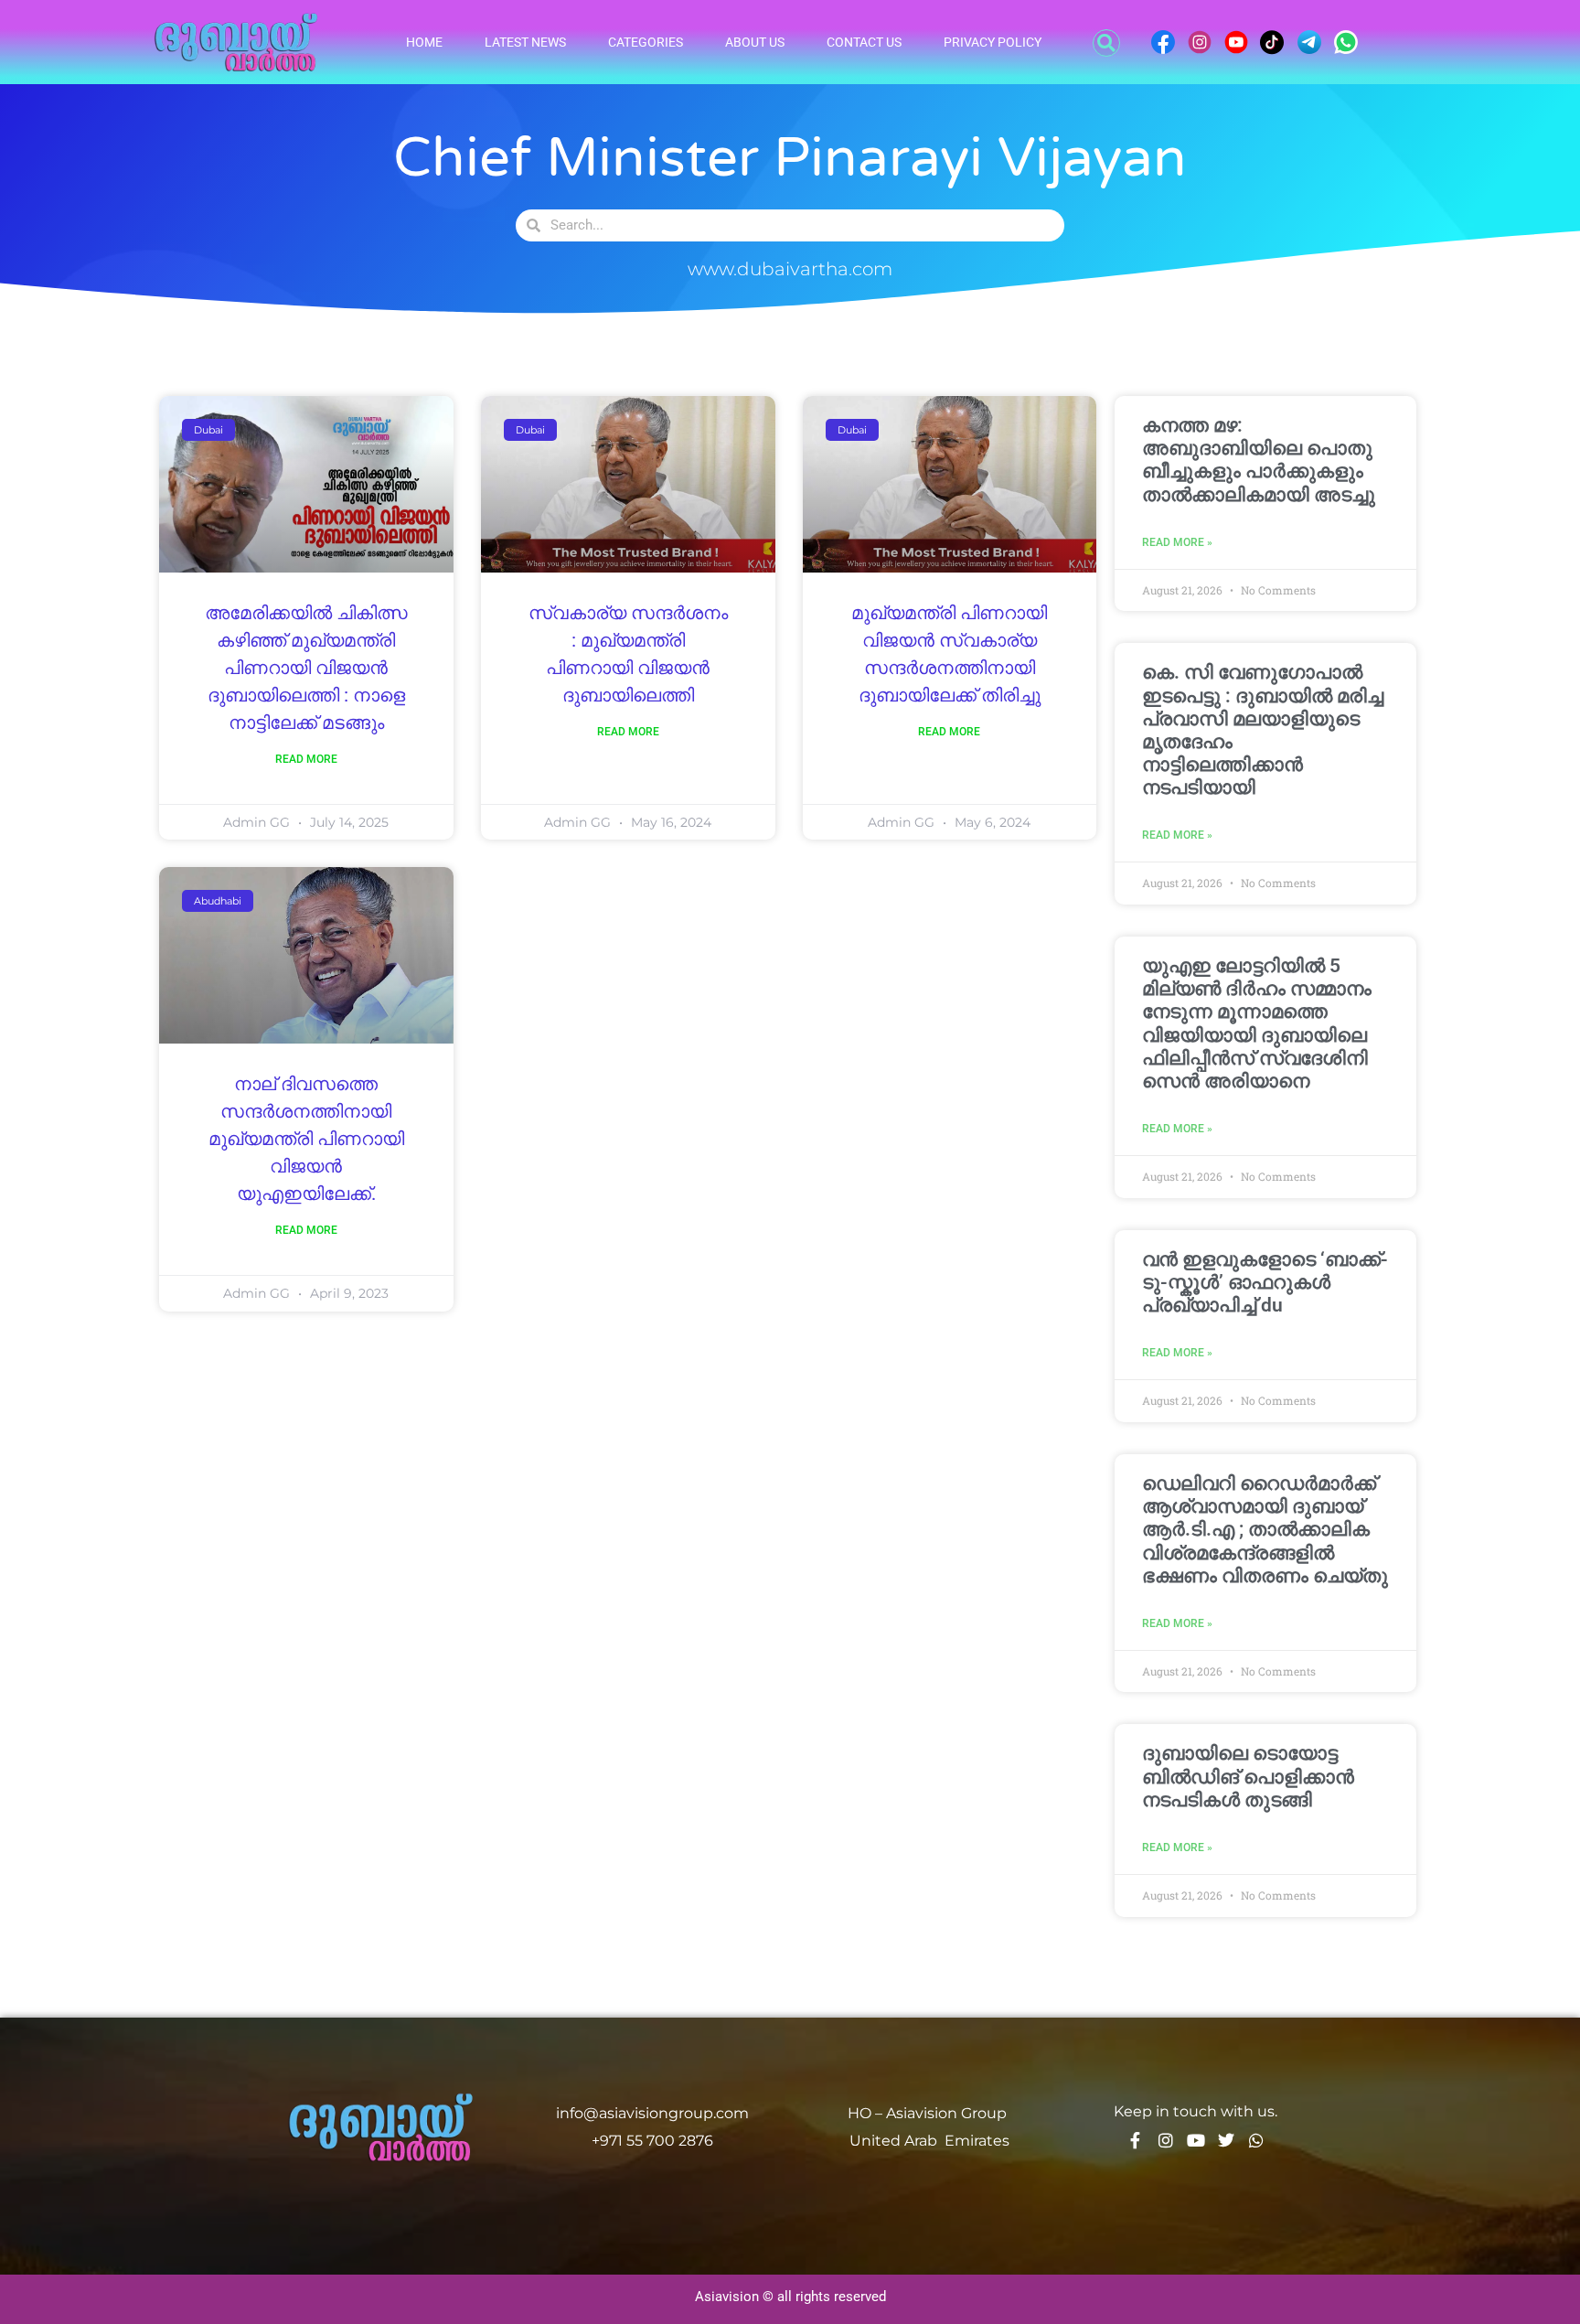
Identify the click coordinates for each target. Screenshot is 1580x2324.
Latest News (525, 42)
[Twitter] (1226, 2140)
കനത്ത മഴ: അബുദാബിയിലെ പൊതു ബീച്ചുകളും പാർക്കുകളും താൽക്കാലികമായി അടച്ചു (1259, 460)
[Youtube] (1196, 2140)
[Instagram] (1166, 2140)
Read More (306, 759)
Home (424, 42)
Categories (646, 42)
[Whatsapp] (1256, 2140)
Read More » (1177, 542)
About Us (755, 42)
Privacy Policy (993, 42)
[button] (1106, 43)
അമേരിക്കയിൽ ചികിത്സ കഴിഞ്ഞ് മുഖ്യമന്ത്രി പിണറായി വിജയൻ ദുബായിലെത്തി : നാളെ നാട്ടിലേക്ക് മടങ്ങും (306, 669)
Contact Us (864, 42)
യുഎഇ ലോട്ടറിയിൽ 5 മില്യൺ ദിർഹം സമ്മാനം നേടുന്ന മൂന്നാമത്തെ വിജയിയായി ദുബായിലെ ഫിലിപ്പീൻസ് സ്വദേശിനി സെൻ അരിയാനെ (1257, 1023)
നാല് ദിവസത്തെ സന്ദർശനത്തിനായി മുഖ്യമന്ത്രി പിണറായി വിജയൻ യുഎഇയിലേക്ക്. (306, 1140)
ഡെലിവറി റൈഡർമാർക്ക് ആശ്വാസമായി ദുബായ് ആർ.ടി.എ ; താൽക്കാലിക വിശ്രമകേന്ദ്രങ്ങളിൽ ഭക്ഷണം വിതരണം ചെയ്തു (1265, 1530)
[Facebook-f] (1136, 2140)
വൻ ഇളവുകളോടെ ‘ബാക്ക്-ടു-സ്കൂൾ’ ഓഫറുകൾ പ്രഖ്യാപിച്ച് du (1265, 1282)
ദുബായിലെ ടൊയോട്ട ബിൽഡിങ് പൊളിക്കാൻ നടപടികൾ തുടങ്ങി (1248, 1776)
